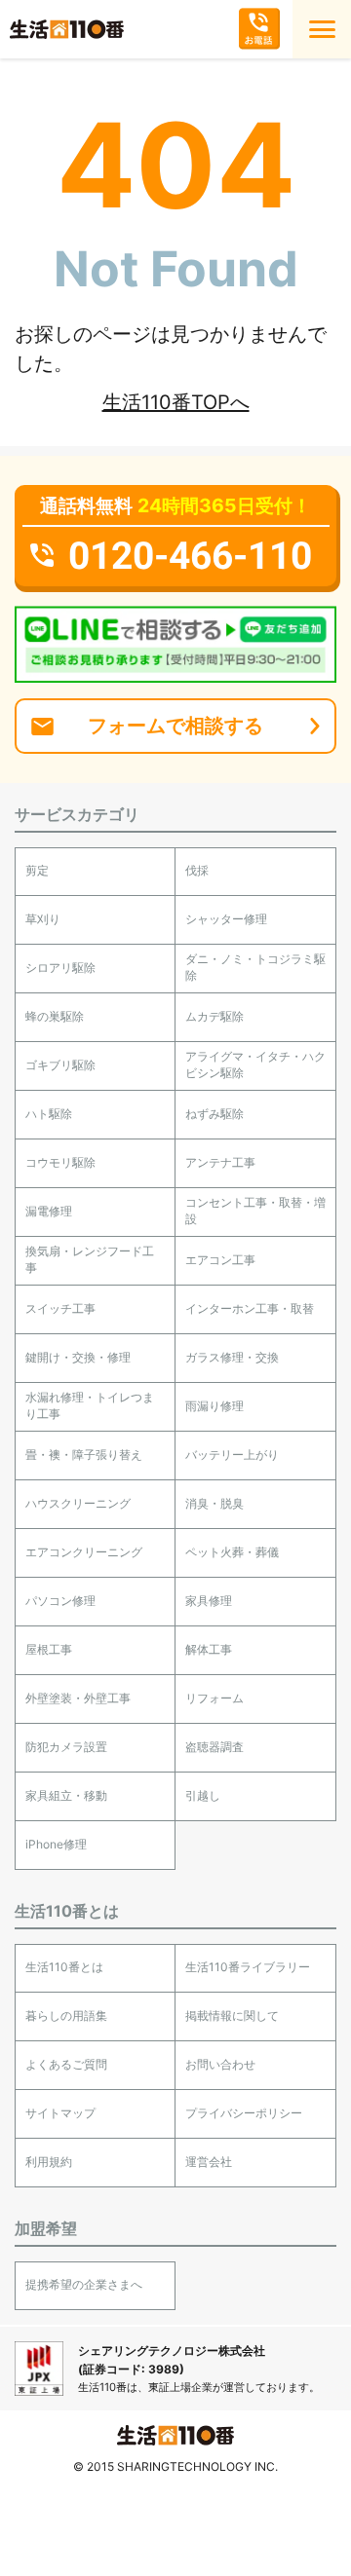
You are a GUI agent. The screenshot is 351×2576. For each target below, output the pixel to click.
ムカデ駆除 (214, 1016)
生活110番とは (64, 1967)
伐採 (197, 870)
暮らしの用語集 (66, 2016)
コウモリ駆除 (60, 1162)
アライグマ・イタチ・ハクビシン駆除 (255, 1064)
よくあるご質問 (66, 2064)
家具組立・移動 (66, 1795)
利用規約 (49, 2162)
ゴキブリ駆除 (60, 1065)
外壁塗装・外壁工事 (78, 1698)
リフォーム (214, 1698)
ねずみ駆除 (214, 1114)
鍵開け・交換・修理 (78, 1357)
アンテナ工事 (220, 1162)
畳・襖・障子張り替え (84, 1455)
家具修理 (209, 1601)
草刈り (43, 919)
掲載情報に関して (232, 2016)
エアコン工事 (220, 1260)
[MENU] (322, 29)
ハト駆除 (49, 1114)
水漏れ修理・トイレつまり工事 (90, 1405)
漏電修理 (49, 1211)
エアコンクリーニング (84, 1552)
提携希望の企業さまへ (84, 2284)
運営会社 (209, 2162)
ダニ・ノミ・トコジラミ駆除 (255, 967)
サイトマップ (60, 2113)
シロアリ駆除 (60, 968)
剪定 (37, 870)
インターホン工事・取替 (250, 1308)
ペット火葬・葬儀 (232, 1552)
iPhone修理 (56, 1844)
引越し (203, 1795)
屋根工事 (49, 1649)
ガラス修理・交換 (232, 1357)
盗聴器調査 (214, 1747)
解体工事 (209, 1649)
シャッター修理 (226, 919)
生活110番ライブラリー (248, 1967)
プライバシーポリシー (244, 2113)
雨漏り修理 (214, 1406)
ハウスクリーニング (78, 1503)
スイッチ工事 (60, 1308)
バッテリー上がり (232, 1455)
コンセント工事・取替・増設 (255, 1211)
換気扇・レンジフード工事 (90, 1259)
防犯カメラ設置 (66, 1747)
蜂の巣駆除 (55, 1016)
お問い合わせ (220, 2064)
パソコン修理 (60, 1601)
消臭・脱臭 (214, 1503)
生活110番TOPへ (176, 402)
